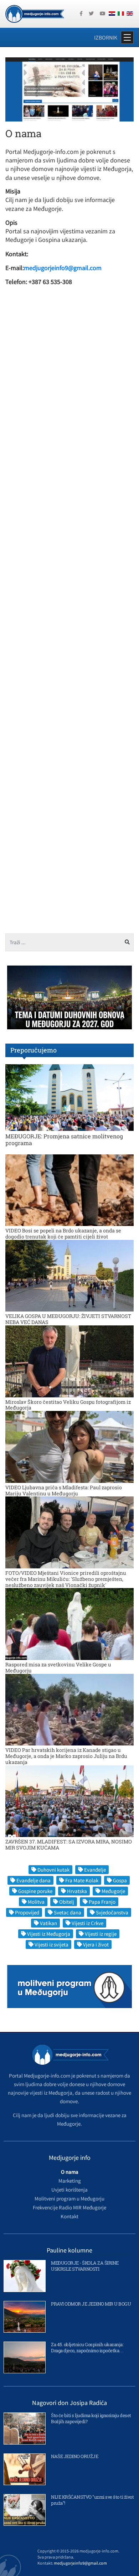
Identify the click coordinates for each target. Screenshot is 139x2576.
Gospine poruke (35, 1891)
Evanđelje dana (34, 1880)
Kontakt (69, 2216)
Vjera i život (96, 1944)
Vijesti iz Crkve (87, 1923)
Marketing (70, 2181)
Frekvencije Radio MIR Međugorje (69, 2207)
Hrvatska (77, 1891)
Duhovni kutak (53, 1870)
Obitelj (67, 1902)
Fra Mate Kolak (82, 1880)
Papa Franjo (102, 1902)
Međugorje (113, 1891)
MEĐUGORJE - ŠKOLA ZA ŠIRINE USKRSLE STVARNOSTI (85, 2266)
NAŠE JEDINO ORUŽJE (74, 2456)
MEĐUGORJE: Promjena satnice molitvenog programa (64, 1139)
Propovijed (27, 1912)
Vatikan (48, 1923)
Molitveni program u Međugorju (69, 2199)
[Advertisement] (69, 598)
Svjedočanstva (112, 1912)
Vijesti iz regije (101, 1934)
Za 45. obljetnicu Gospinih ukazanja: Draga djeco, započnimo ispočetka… (87, 2347)
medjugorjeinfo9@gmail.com (63, 268)
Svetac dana (68, 1912)
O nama (70, 2172)
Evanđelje (95, 1870)
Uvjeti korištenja (69, 2190)
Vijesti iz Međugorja (49, 1934)
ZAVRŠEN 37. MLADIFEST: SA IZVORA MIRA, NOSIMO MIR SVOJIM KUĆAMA (69, 1845)
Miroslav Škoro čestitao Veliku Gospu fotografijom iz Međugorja (68, 1405)
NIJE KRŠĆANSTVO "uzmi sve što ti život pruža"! (92, 2500)
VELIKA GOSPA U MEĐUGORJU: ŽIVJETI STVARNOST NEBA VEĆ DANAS (68, 1319)
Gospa (120, 1880)
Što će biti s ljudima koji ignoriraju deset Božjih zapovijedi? (91, 2418)
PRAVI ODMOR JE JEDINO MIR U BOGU (91, 2304)
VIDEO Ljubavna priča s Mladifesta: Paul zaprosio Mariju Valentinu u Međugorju (64, 1490)
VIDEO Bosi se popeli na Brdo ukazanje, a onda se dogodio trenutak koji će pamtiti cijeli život (63, 1233)
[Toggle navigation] (127, 37)
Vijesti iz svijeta (52, 1944)
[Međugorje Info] (35, 13)
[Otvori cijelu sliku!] (69, 89)
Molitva (36, 1902)
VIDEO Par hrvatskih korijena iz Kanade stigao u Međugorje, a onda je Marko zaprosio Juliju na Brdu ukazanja (66, 1756)
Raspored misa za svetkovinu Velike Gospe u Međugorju (58, 1667)
